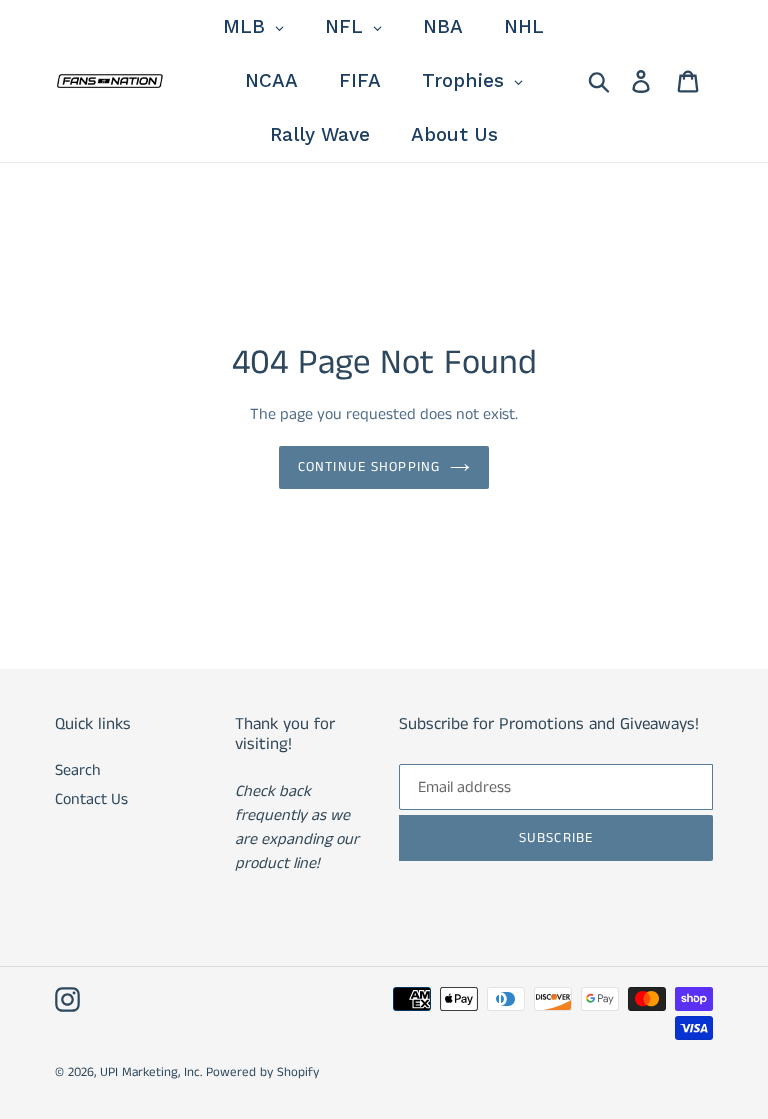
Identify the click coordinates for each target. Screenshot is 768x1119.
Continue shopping (369, 467)
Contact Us (91, 799)
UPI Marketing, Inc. (151, 1072)
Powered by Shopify (262, 1072)
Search (78, 770)
